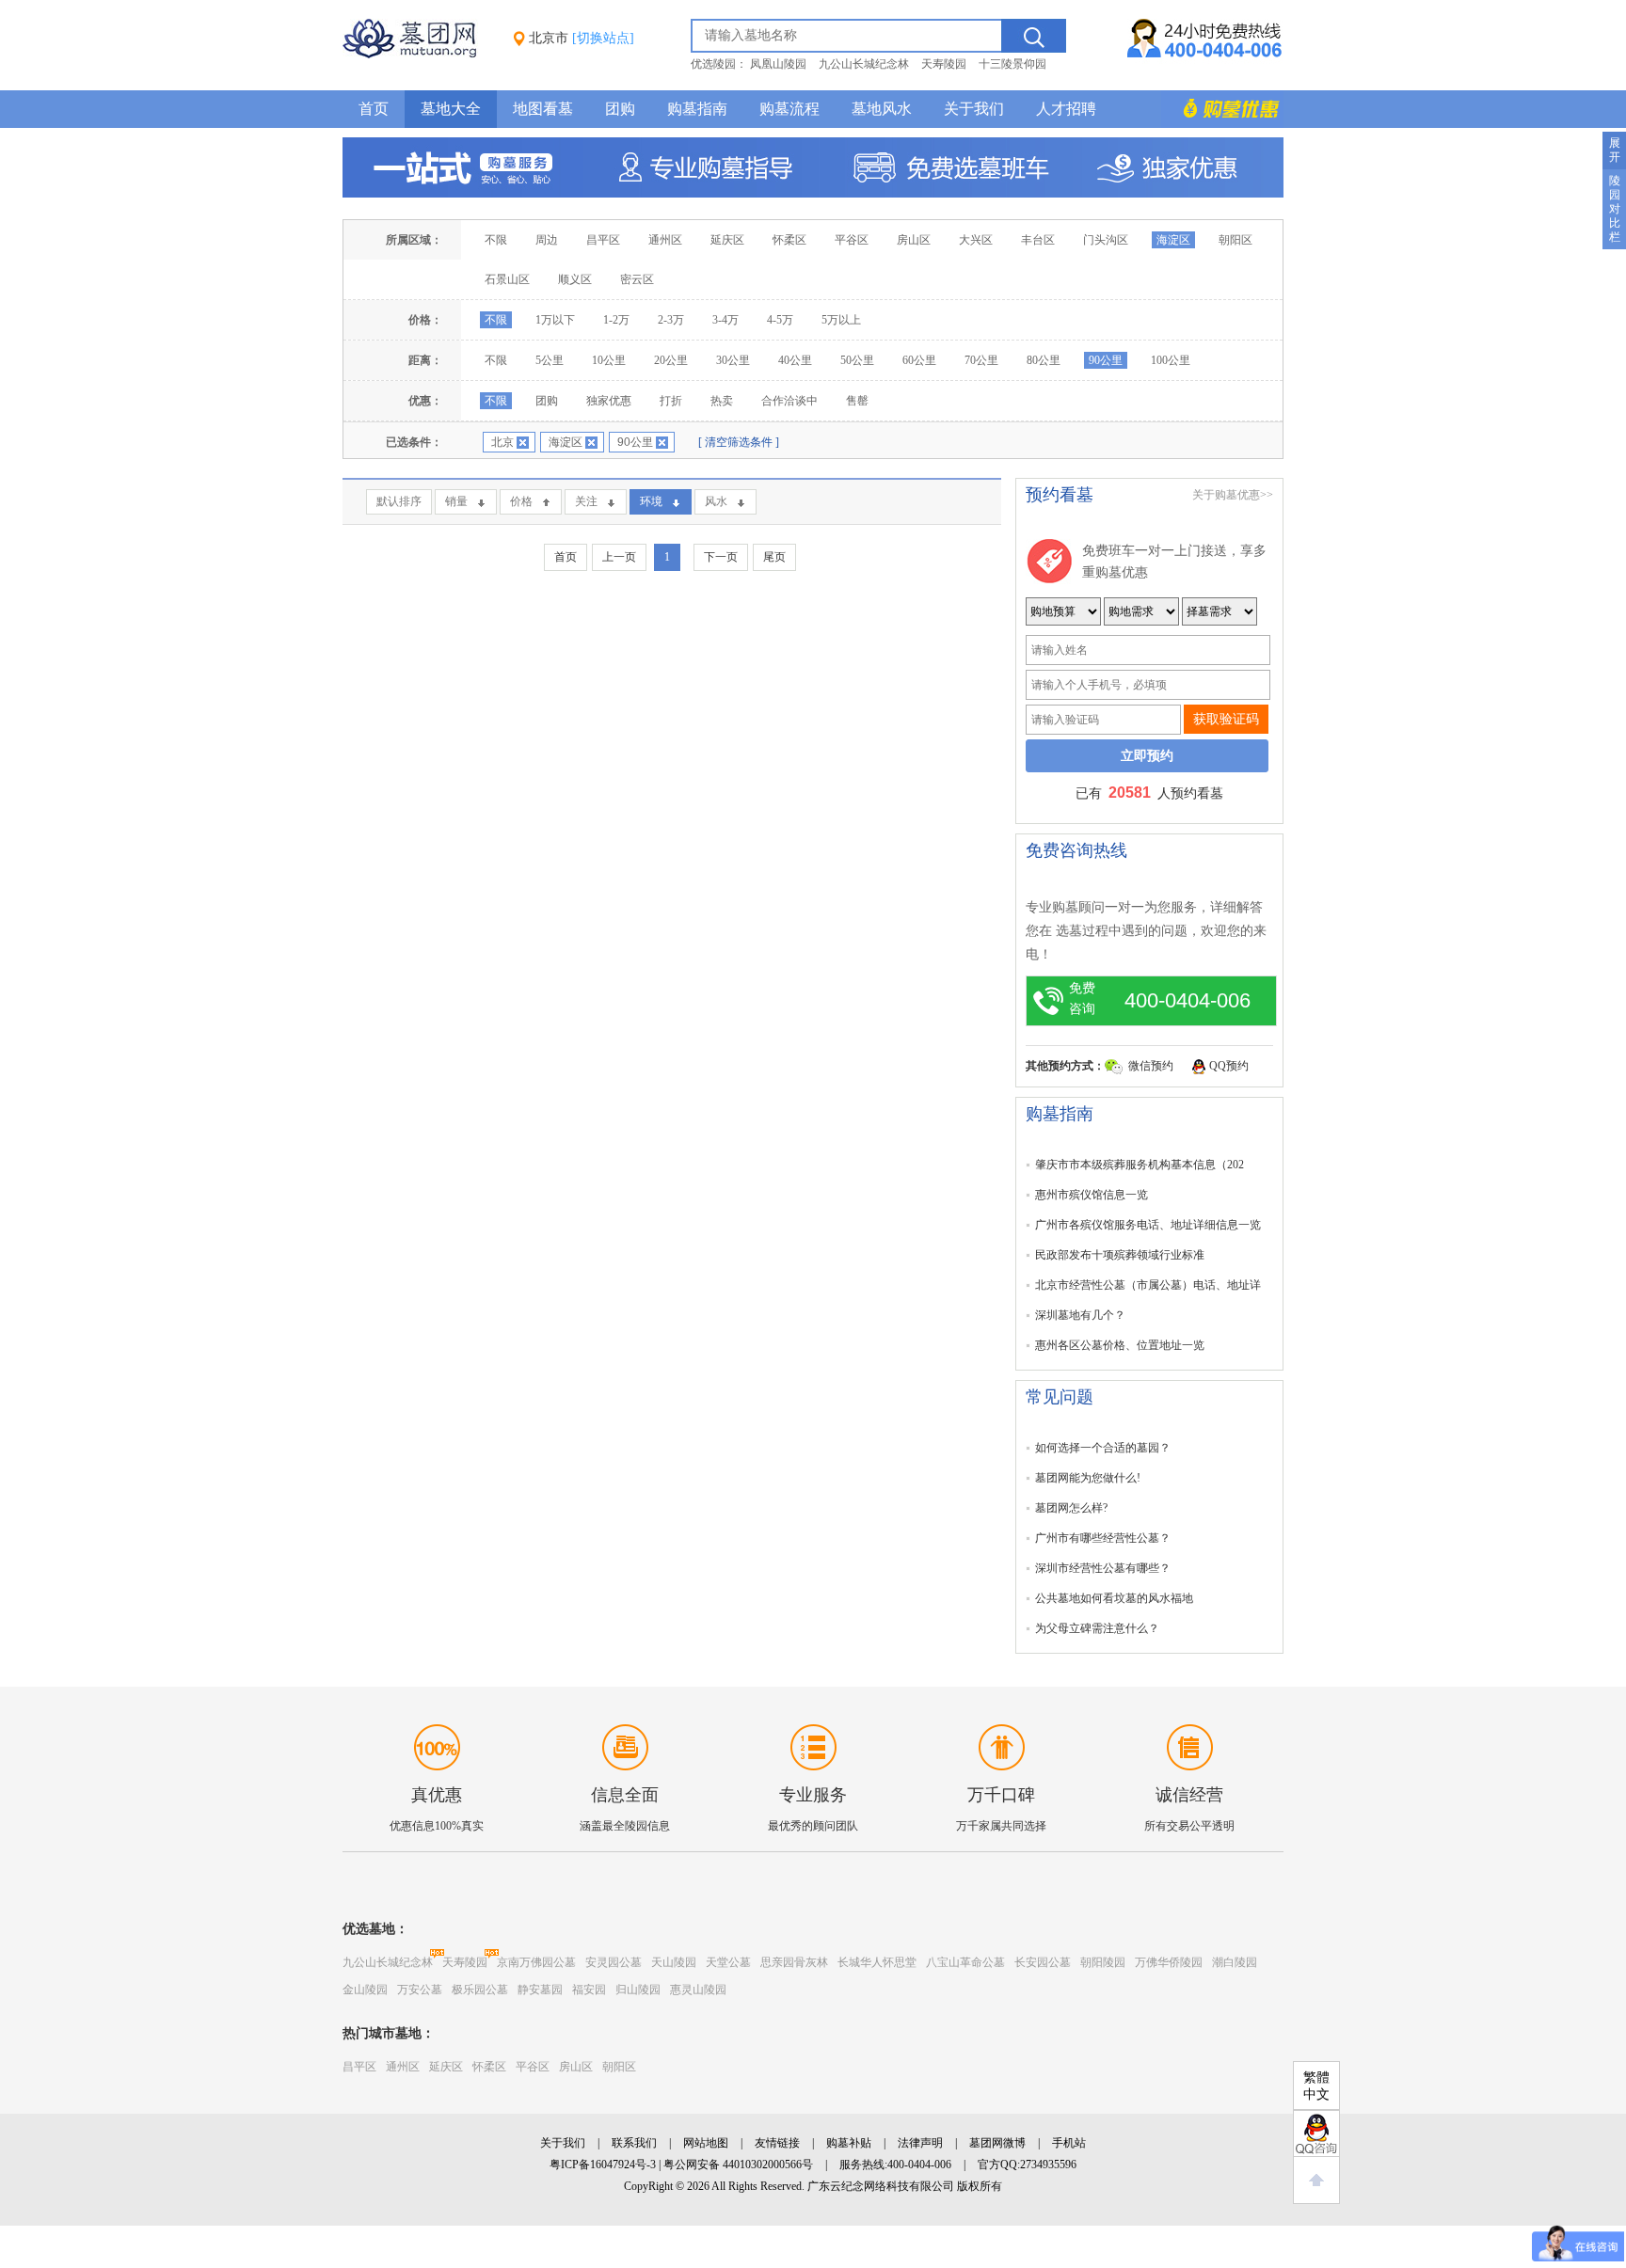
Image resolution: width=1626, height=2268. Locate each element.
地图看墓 (543, 109)
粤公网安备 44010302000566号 (738, 2165)
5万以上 (841, 320)
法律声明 (920, 2143)
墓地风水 (882, 109)
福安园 (589, 1990)
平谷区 (852, 240)
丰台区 (1038, 240)
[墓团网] (419, 55)
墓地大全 (451, 109)
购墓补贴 (849, 2143)
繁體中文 (1316, 2086)
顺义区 (575, 279)
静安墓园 (540, 1990)
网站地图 (706, 2143)
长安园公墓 (1043, 1962)
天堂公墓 (728, 1962)
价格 (521, 501)
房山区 (914, 240)
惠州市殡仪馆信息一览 (1092, 1195)
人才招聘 (1066, 109)
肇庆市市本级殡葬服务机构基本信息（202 (1140, 1165)
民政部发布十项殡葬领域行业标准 (1120, 1255)
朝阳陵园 (1103, 1962)
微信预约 (1151, 1066)
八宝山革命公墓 (965, 1962)
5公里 (550, 360)
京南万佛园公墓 (536, 1962)
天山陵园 (674, 1962)
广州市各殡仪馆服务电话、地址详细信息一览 (1148, 1225)
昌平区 (603, 240)
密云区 (637, 279)
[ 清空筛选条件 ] (739, 442)
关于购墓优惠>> (1233, 495)
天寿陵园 (944, 64)
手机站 (1069, 2143)
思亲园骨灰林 (794, 1962)
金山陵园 (365, 1990)
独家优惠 (609, 401)
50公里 (857, 360)
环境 (651, 501)
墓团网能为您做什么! (1088, 1478)
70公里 (981, 360)
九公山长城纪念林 (864, 64)
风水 (716, 501)
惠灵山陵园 (698, 1990)
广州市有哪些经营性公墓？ (1103, 1538)
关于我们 (974, 109)
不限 (496, 240)
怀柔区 (789, 240)
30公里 (733, 360)
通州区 (665, 240)
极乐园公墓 (480, 1990)
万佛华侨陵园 (1169, 1962)
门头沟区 (1106, 240)
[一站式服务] (813, 194)
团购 (620, 109)
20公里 (671, 360)
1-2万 (616, 320)
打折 (671, 401)
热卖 (722, 401)
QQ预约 (1229, 1066)
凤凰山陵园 (778, 64)
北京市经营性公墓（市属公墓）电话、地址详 (1148, 1285)
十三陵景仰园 (1012, 64)
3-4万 (725, 320)
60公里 (919, 360)
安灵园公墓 (614, 1962)
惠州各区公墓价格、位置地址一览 (1120, 1345)
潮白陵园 (1235, 1962)
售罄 (857, 401)
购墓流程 (789, 109)
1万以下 (555, 320)
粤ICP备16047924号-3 (603, 2165)
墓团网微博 (997, 2143)
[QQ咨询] (1316, 2133)
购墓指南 (697, 109)
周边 (547, 240)
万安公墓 (420, 1990)
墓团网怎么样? (1071, 1508)
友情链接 (777, 2143)
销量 (456, 501)
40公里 (795, 360)
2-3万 (671, 320)
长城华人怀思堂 (877, 1962)
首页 (374, 109)
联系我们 (634, 2143)
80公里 (1044, 360)
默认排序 (399, 501)
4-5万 (780, 320)
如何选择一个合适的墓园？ (1103, 1448)
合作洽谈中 (789, 401)
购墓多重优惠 (1222, 109)
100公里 (1171, 360)
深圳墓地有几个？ (1080, 1315)
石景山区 (507, 279)
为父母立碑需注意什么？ (1097, 1628)
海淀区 (1173, 240)
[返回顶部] (1316, 2181)
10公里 (609, 360)
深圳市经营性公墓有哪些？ (1103, 1568)
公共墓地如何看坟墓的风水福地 (1114, 1598)
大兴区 (976, 240)
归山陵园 (638, 1990)
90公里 (1106, 360)
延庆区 (727, 240)
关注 (586, 501)
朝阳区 (1235, 240)
